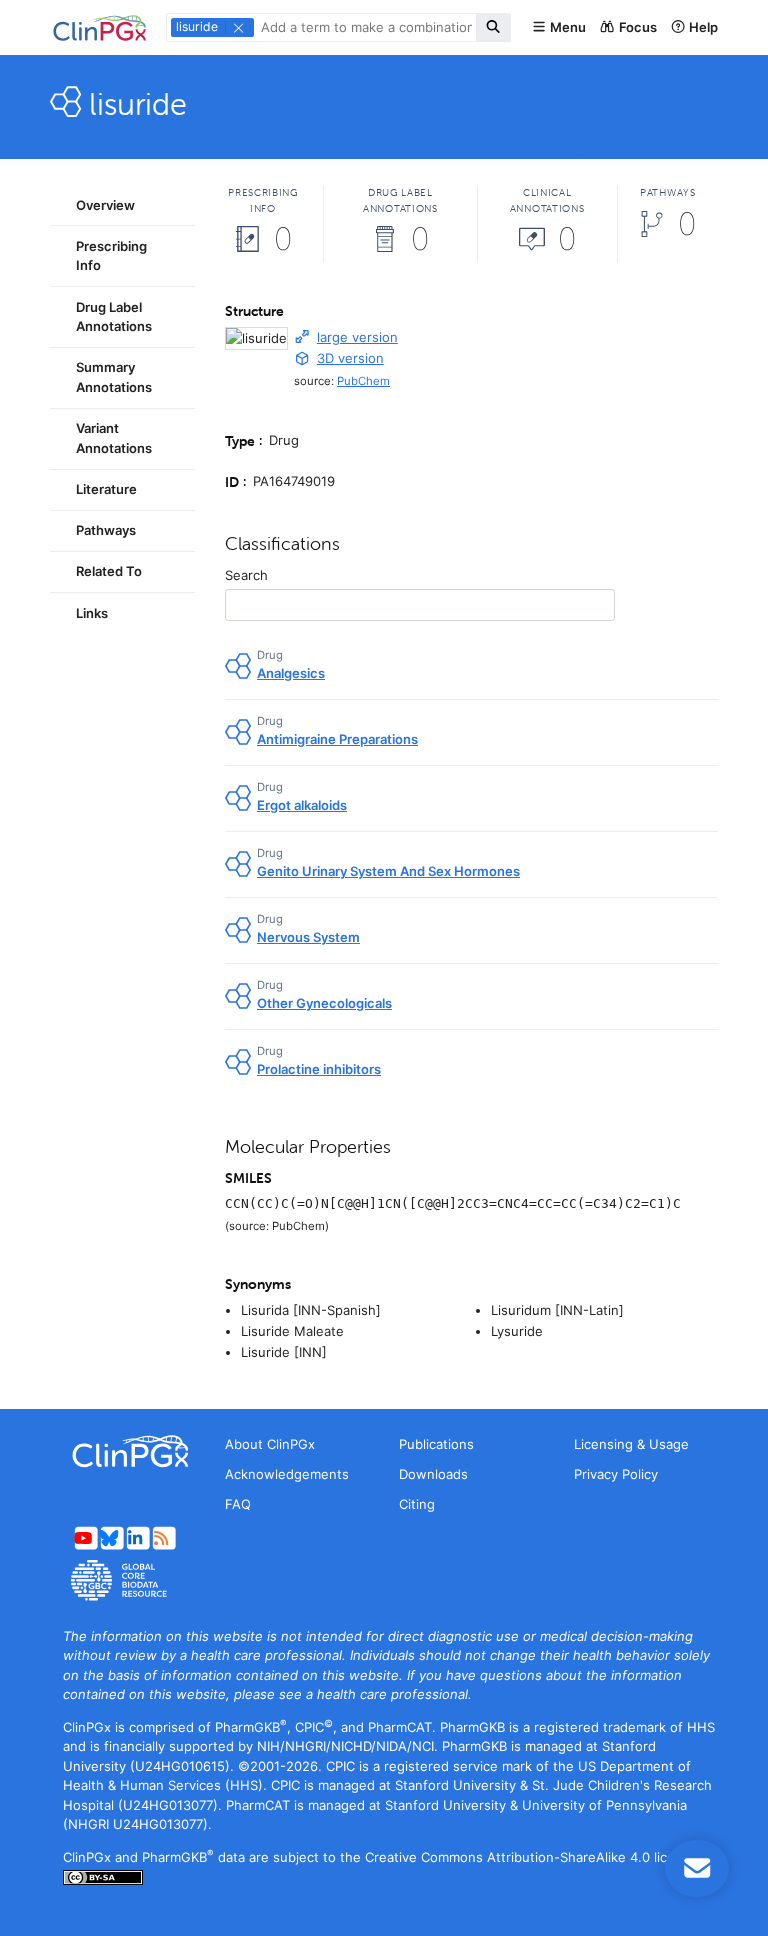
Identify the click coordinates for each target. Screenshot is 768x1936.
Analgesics (291, 673)
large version (357, 337)
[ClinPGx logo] (122, 1451)
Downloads (433, 1474)
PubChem (363, 381)
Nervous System (308, 937)
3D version (350, 358)
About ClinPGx (270, 1444)
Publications (436, 1444)
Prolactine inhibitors (319, 1069)
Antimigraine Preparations (337, 739)
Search (246, 575)
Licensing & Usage (631, 1444)
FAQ (238, 1504)
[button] (559, 28)
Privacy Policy (616, 1474)
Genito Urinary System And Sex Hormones (388, 871)
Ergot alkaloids (302, 805)
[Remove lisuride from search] (238, 27)
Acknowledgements (287, 1474)
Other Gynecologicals (324, 1003)
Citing (417, 1504)
